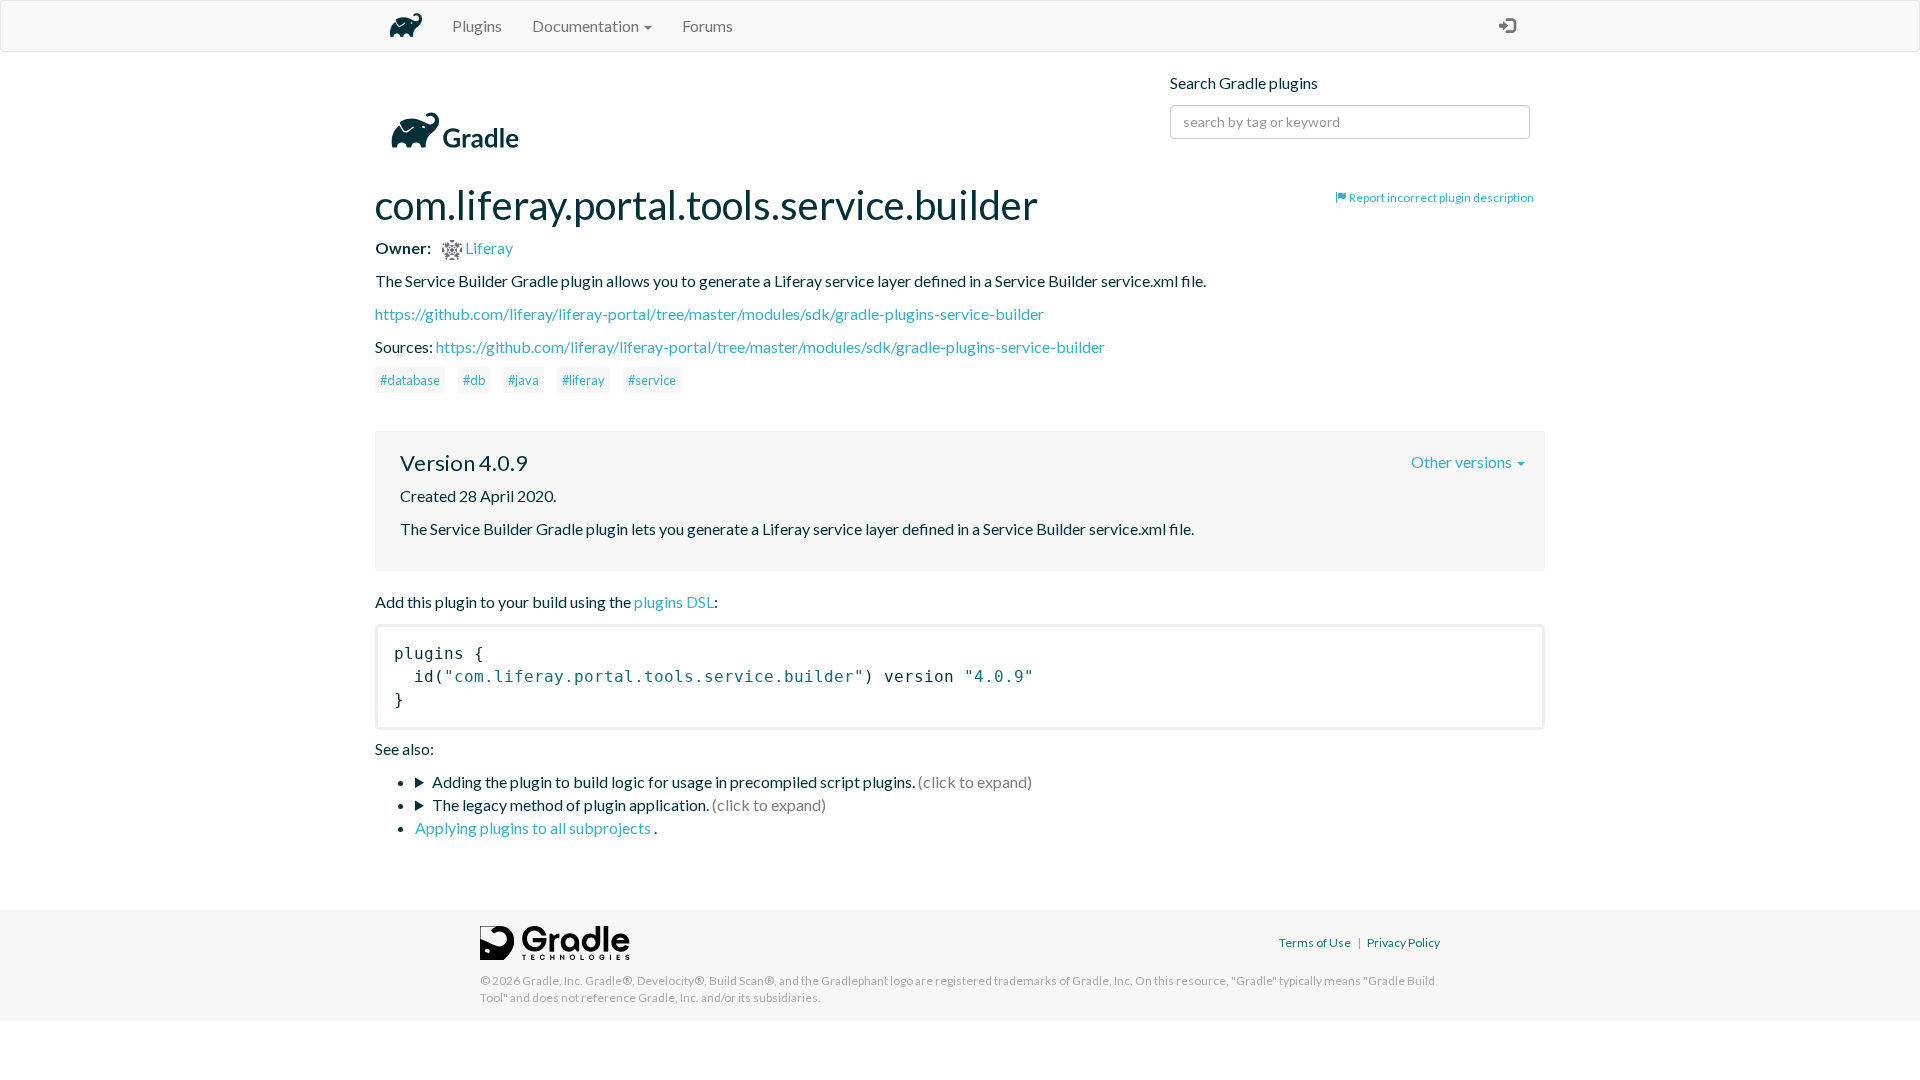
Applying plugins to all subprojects (534, 827)
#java (523, 380)
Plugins (477, 25)
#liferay (583, 380)
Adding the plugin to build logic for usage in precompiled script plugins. (673, 781)
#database (410, 380)
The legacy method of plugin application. (570, 804)
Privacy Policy (1403, 942)
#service (652, 380)
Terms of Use (1315, 942)
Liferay (487, 247)
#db (474, 380)
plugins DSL (674, 601)
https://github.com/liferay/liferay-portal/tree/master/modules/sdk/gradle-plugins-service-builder (709, 313)
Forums (707, 25)
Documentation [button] (587, 25)
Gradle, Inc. (552, 980)
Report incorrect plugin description (1440, 197)
